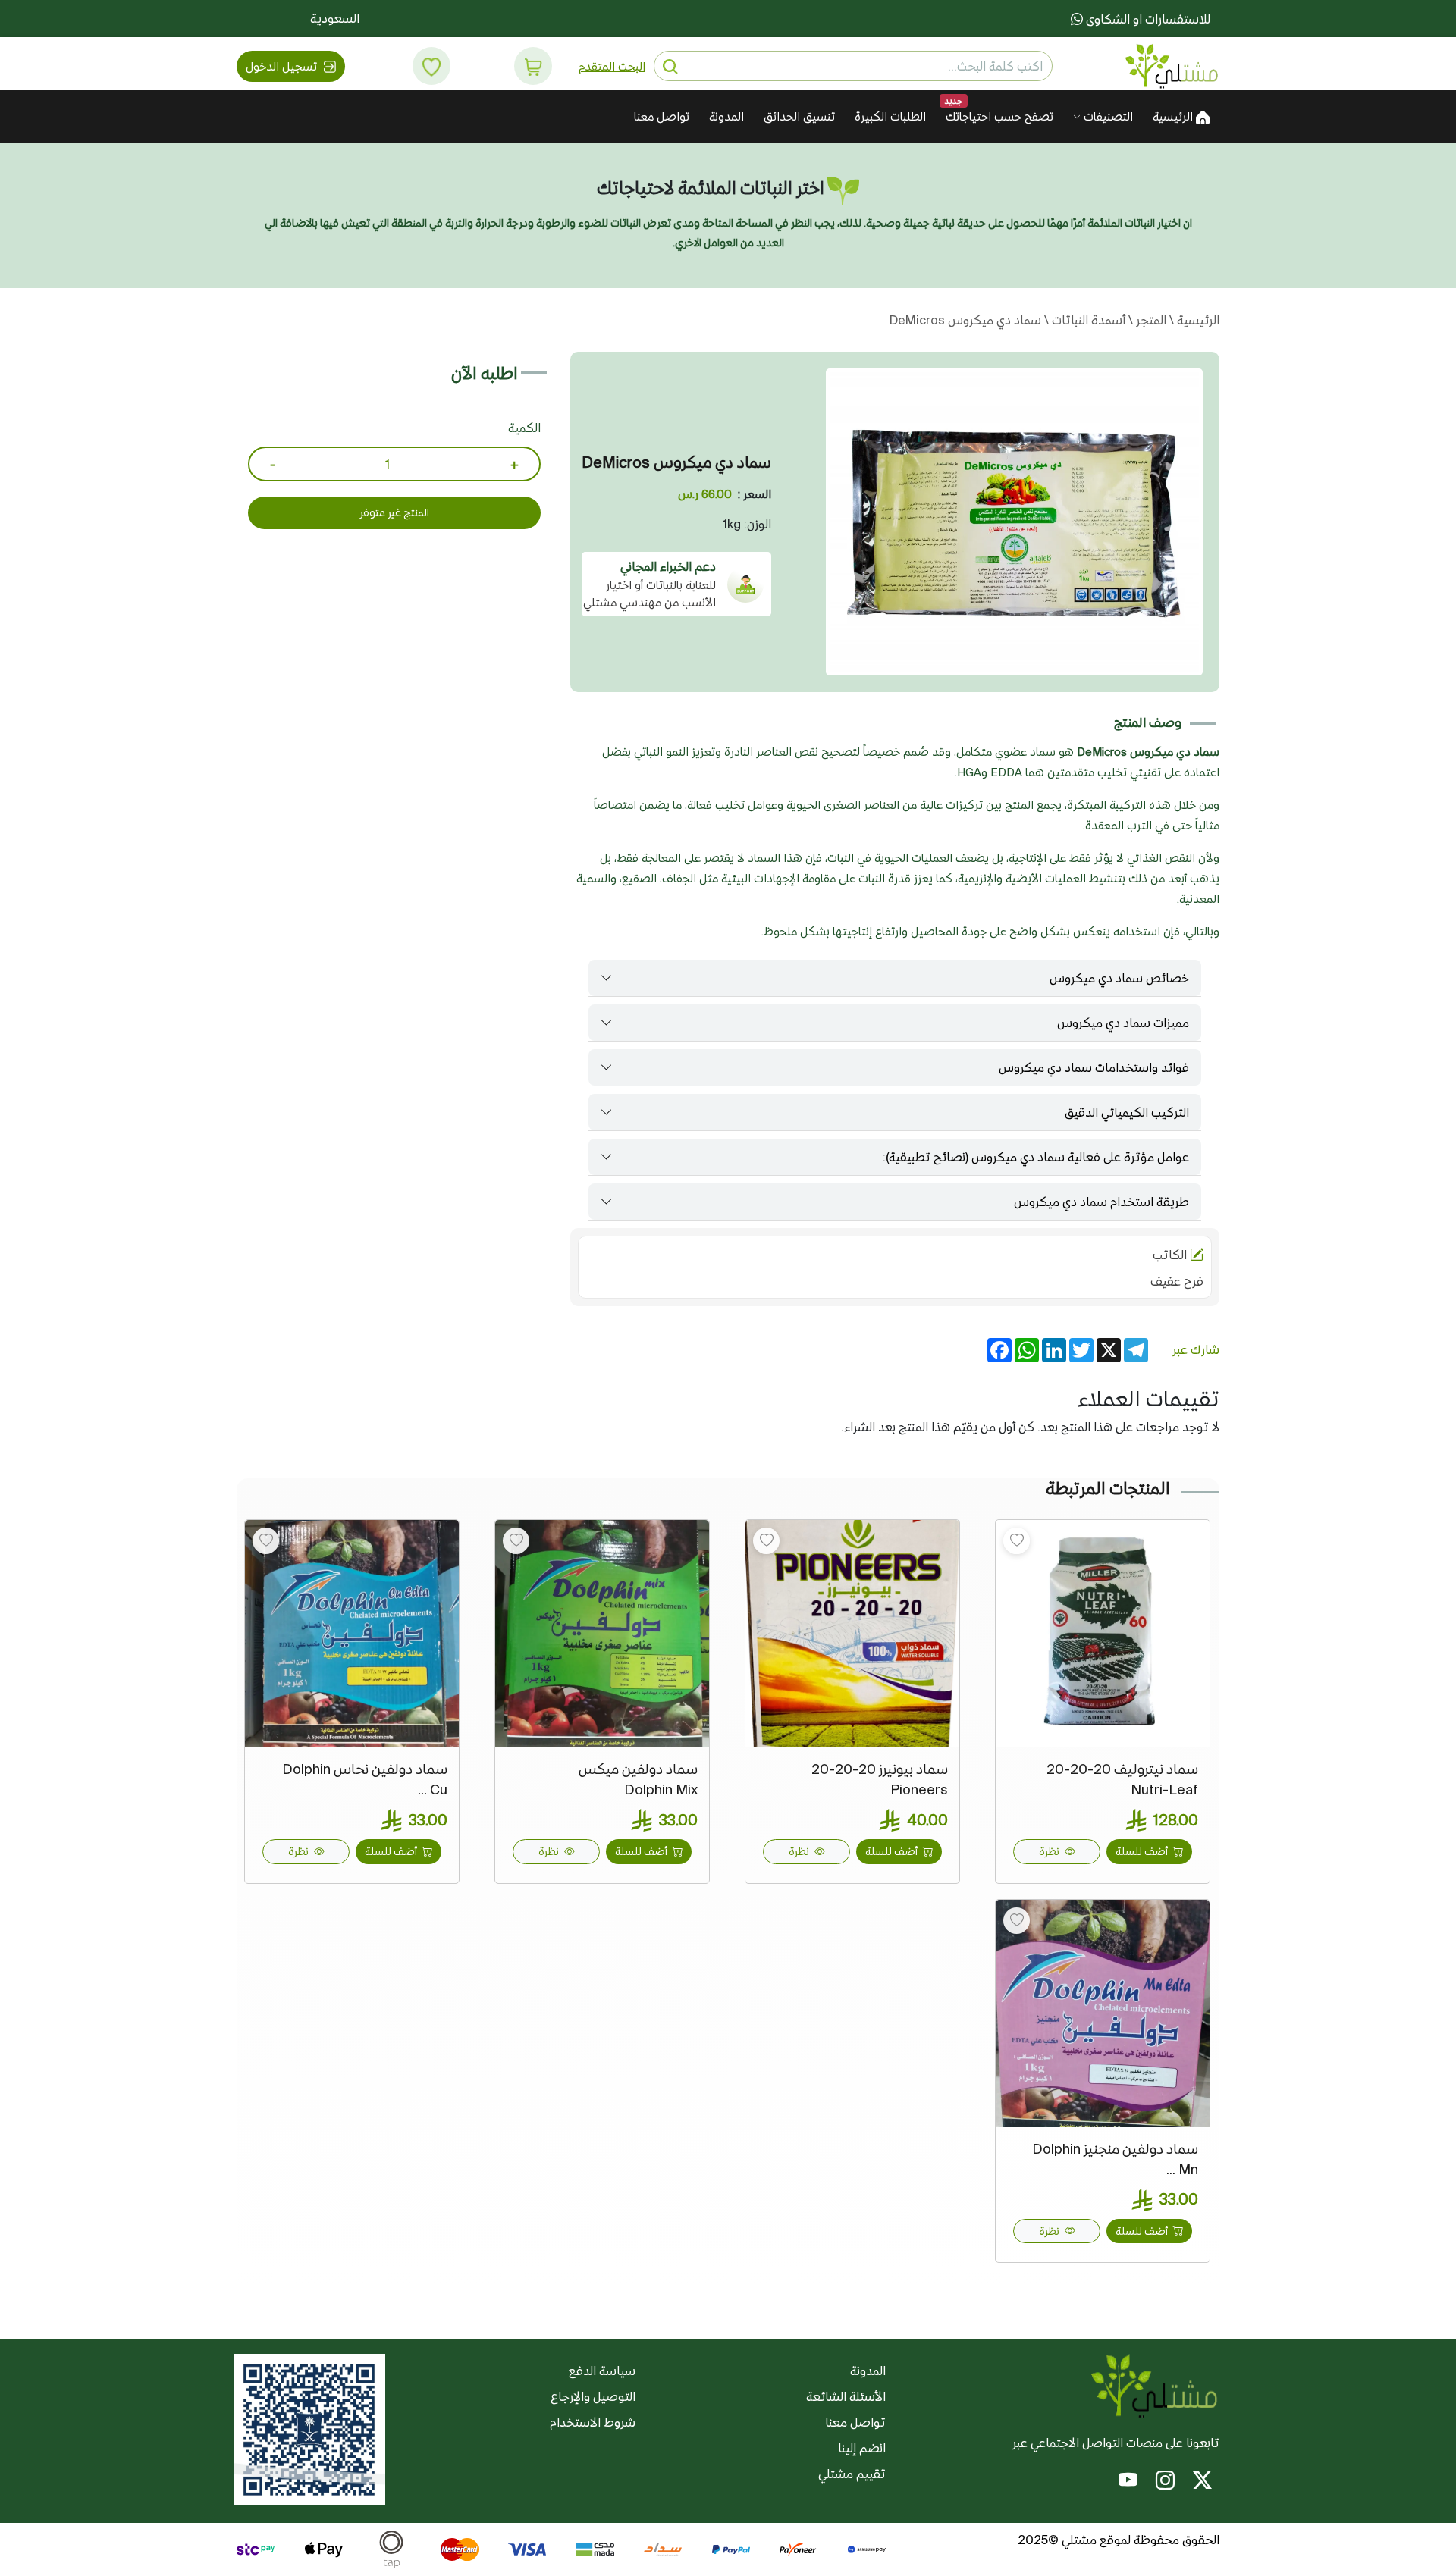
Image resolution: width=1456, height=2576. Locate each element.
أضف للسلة (1143, 1851)
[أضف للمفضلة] (1017, 1541)
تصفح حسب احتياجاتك (999, 116)
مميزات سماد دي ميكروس (1123, 1023)
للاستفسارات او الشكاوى (1147, 19)
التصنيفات (1107, 116)
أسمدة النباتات (1087, 320)
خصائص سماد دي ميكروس (1119, 978)
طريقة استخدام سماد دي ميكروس (1101, 1202)
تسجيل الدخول (283, 66)
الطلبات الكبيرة (890, 116)
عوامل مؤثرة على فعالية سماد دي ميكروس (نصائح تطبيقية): (1036, 1157)
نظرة (1050, 1851)
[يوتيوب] (1128, 2483)
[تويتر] (1202, 2483)
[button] (533, 66)
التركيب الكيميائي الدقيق (1127, 1112)
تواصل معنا (662, 116)
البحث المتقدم (612, 66)
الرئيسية (1174, 116)
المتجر (1150, 320)
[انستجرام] (1165, 2483)
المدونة (726, 116)
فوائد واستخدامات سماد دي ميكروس (1094, 1067)
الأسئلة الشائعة (846, 2396)
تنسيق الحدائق (799, 116)
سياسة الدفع (602, 2371)
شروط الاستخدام (593, 2422)
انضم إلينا (862, 2448)
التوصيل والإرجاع (593, 2396)
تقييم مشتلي (852, 2474)
